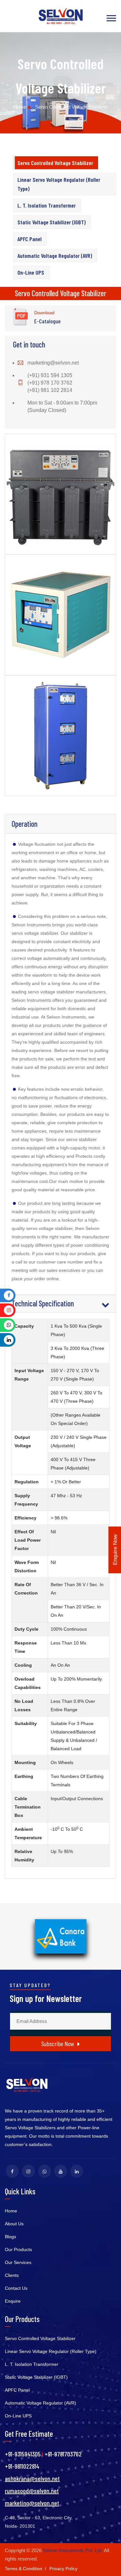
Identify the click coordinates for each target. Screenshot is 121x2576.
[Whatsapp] (45, 2171)
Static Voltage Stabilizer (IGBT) (51, 222)
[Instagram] (28, 2171)
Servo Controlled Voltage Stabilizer (55, 163)
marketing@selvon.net (53, 363)
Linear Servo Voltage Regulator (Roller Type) (59, 184)
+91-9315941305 (23, 2454)
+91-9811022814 (22, 2466)
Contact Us (16, 2288)
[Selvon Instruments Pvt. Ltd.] (61, 16)
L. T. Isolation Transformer (47, 205)
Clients (12, 2275)
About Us (14, 2224)
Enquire (13, 2301)
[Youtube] (61, 2171)
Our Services (18, 2262)
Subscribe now (58, 2044)
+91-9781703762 (63, 2454)
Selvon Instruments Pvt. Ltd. (73, 2550)
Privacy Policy (63, 2569)
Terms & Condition (24, 2569)
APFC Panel (30, 239)
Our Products (18, 2249)
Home (20, 107)
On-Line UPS (31, 272)
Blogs (10, 2237)
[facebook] (12, 2171)
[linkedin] (77, 2171)
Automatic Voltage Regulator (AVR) (55, 256)
